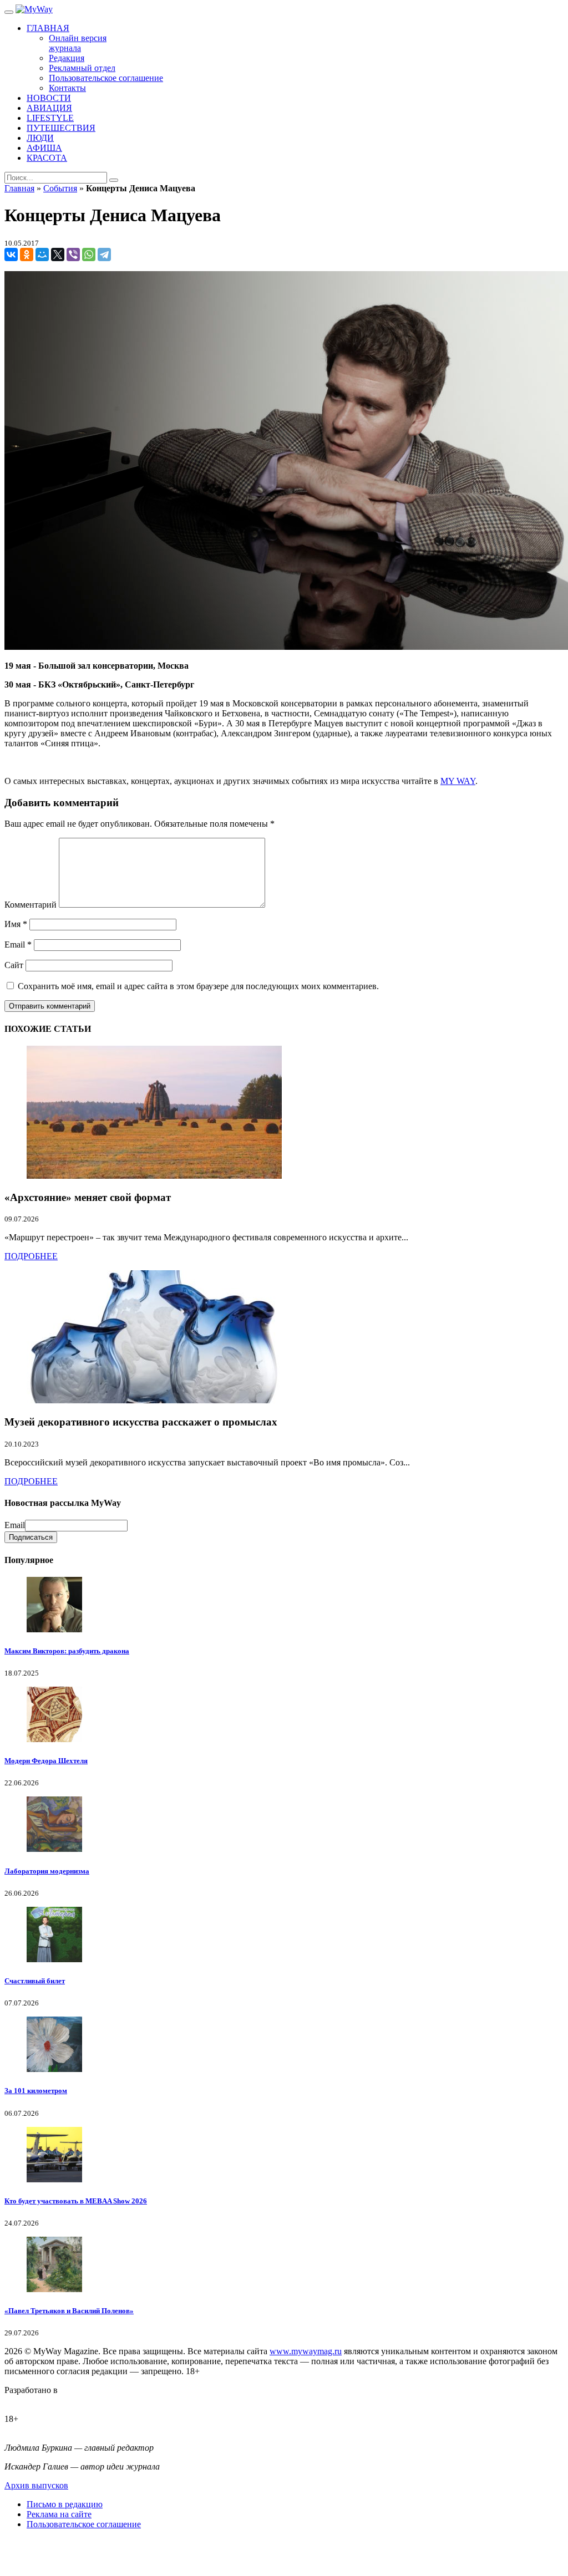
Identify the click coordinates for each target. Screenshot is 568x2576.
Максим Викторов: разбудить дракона (67, 1651)
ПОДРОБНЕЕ (31, 1256)
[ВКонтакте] (11, 254)
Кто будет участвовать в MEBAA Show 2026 (76, 2201)
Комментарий (31, 905)
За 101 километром (36, 2091)
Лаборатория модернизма (47, 1871)
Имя (16, 924)
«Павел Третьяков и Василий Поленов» (69, 2311)
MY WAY (458, 781)
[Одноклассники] (27, 254)
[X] (58, 254)
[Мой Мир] (42, 254)
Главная (19, 188)
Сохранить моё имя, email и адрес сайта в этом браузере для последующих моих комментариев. (198, 986)
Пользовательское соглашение (84, 2524)
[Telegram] (104, 254)
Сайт (14, 965)
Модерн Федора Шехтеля (46, 1761)
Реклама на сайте (59, 2514)
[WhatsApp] (89, 254)
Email (18, 945)
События (60, 188)
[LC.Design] (32, 2400)
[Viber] (73, 254)
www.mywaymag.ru (306, 2351)
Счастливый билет (35, 1981)
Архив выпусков (36, 2485)
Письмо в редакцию (65, 2504)
